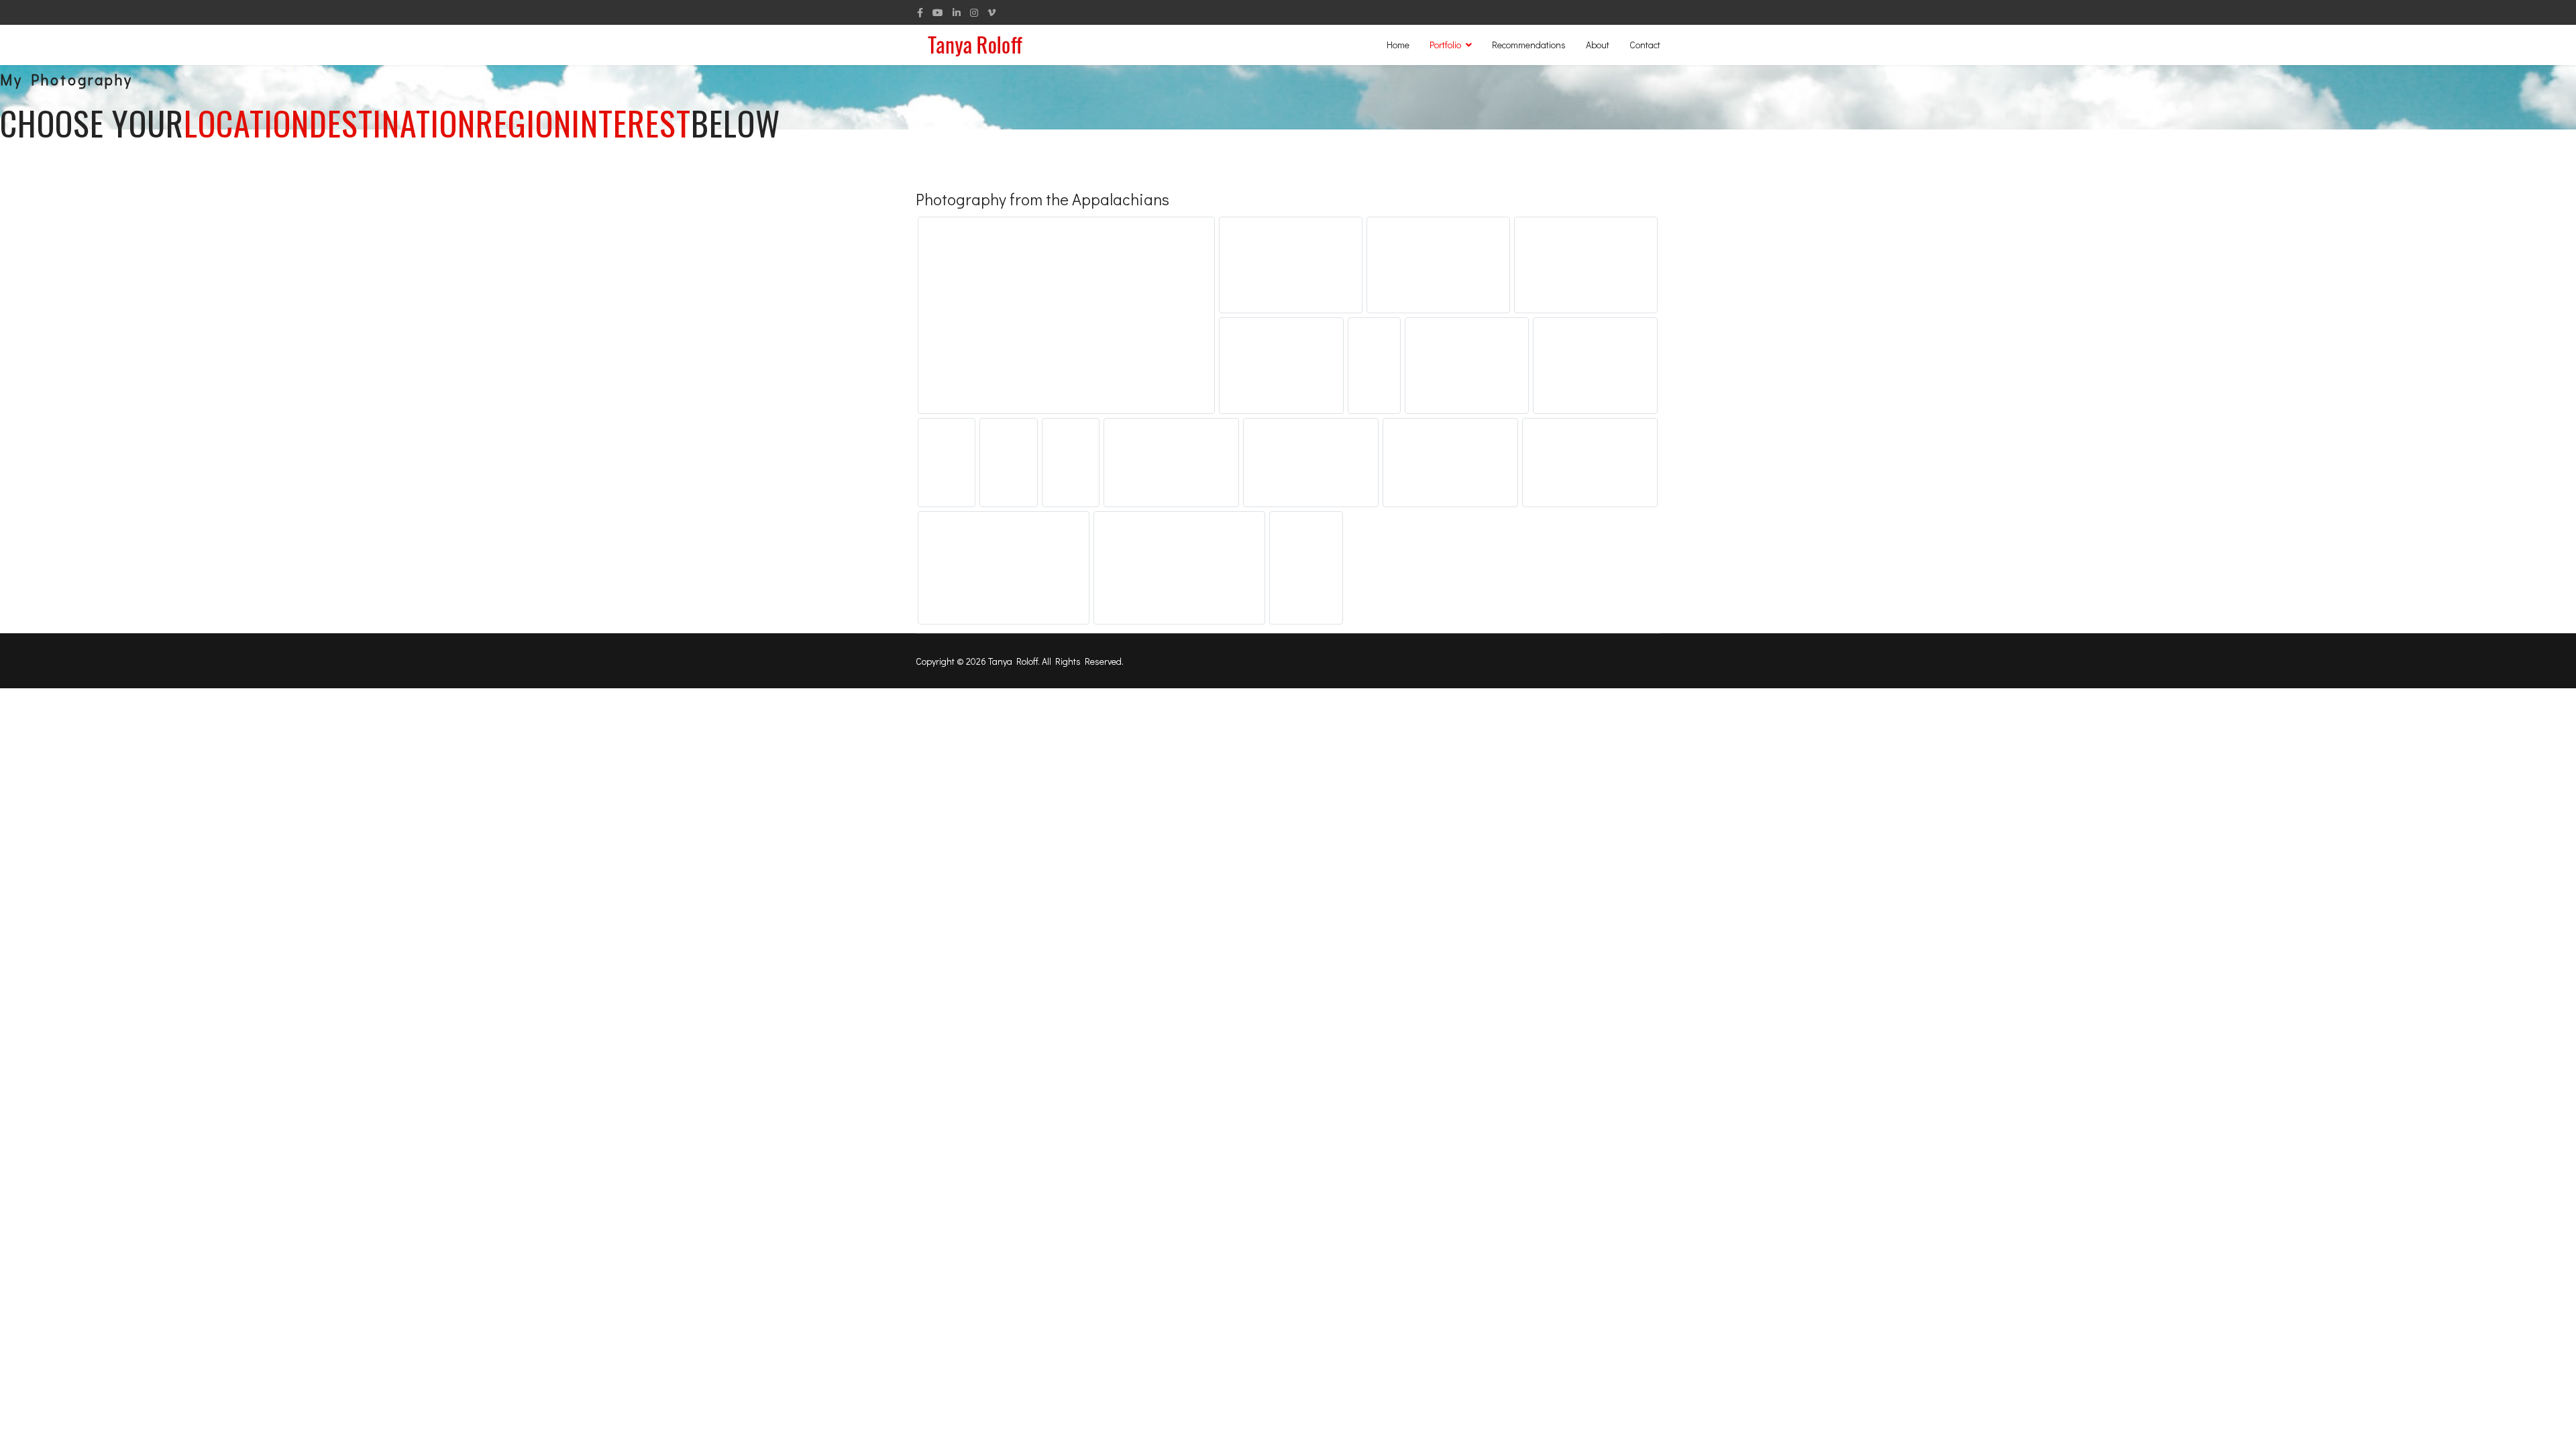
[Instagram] (974, 12)
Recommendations (1529, 45)
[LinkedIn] (957, 12)
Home (1398, 45)
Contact (1645, 45)
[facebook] (920, 12)
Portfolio (1445, 45)
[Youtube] (938, 12)
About (1598, 45)
